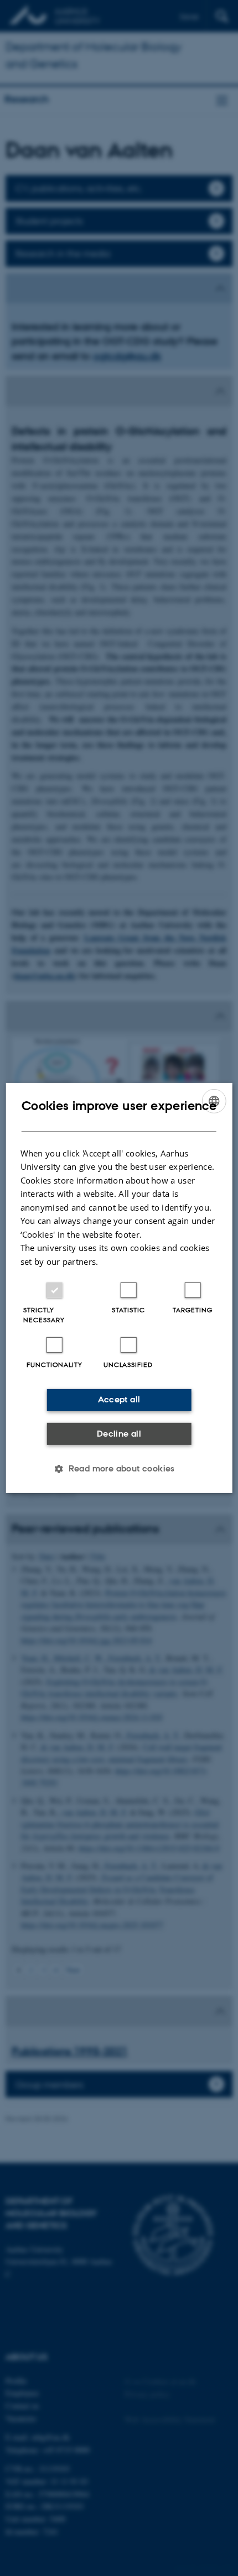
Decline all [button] (119, 1434)
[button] (119, 1469)
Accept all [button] (119, 1399)
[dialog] (119, 1288)
